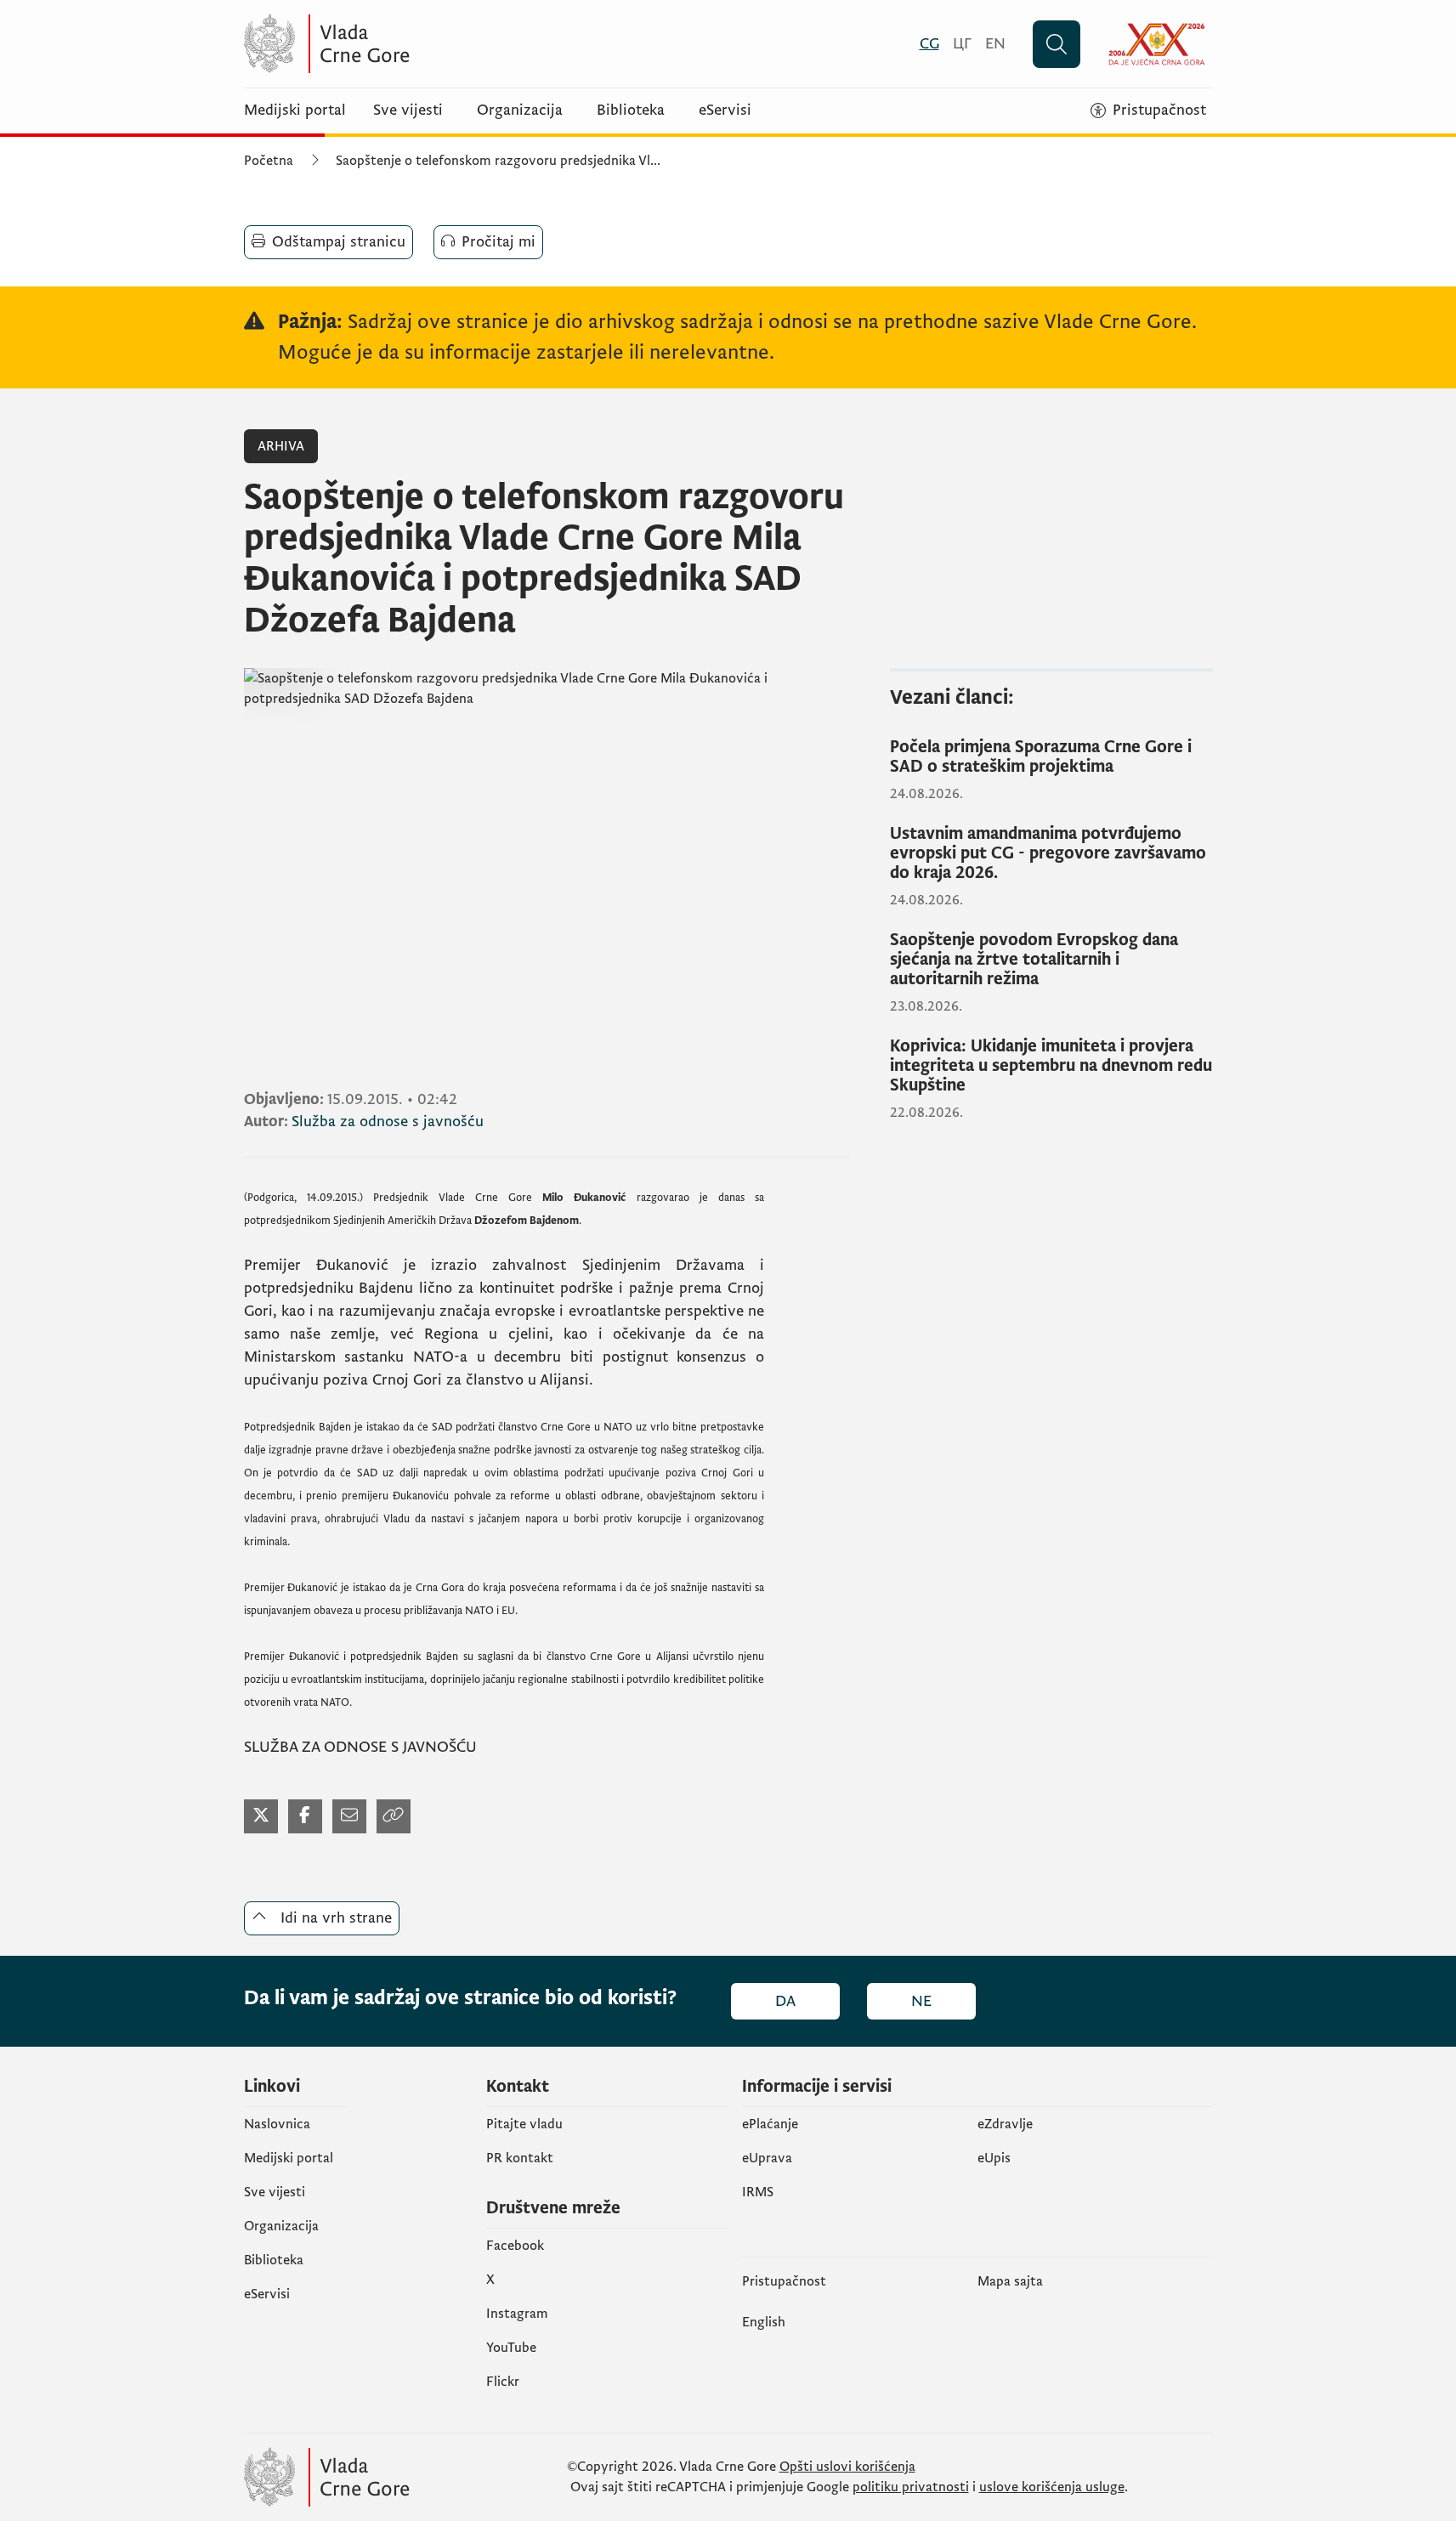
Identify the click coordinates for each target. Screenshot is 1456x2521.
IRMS (758, 2192)
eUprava (767, 2158)
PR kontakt (520, 2158)
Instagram (517, 2314)
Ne (921, 2001)
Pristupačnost (784, 2281)
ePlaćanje (770, 2124)
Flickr (503, 2382)
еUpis (994, 2158)
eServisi (725, 110)
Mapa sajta (1010, 2281)
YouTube (511, 2348)
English (764, 2322)
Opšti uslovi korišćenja (847, 2467)
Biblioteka (631, 110)
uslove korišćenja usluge (1052, 2487)
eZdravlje (1005, 2124)
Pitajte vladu (524, 2124)
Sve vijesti (408, 110)
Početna (269, 161)
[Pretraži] (1057, 44)
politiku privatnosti (911, 2487)
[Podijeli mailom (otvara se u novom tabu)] (349, 1816)
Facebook (515, 2246)
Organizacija (520, 110)
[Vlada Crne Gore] (410, 44)
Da (785, 2001)
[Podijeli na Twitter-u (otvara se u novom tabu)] (261, 1816)
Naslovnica (277, 2124)
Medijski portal (295, 110)
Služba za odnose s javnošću (388, 1122)
